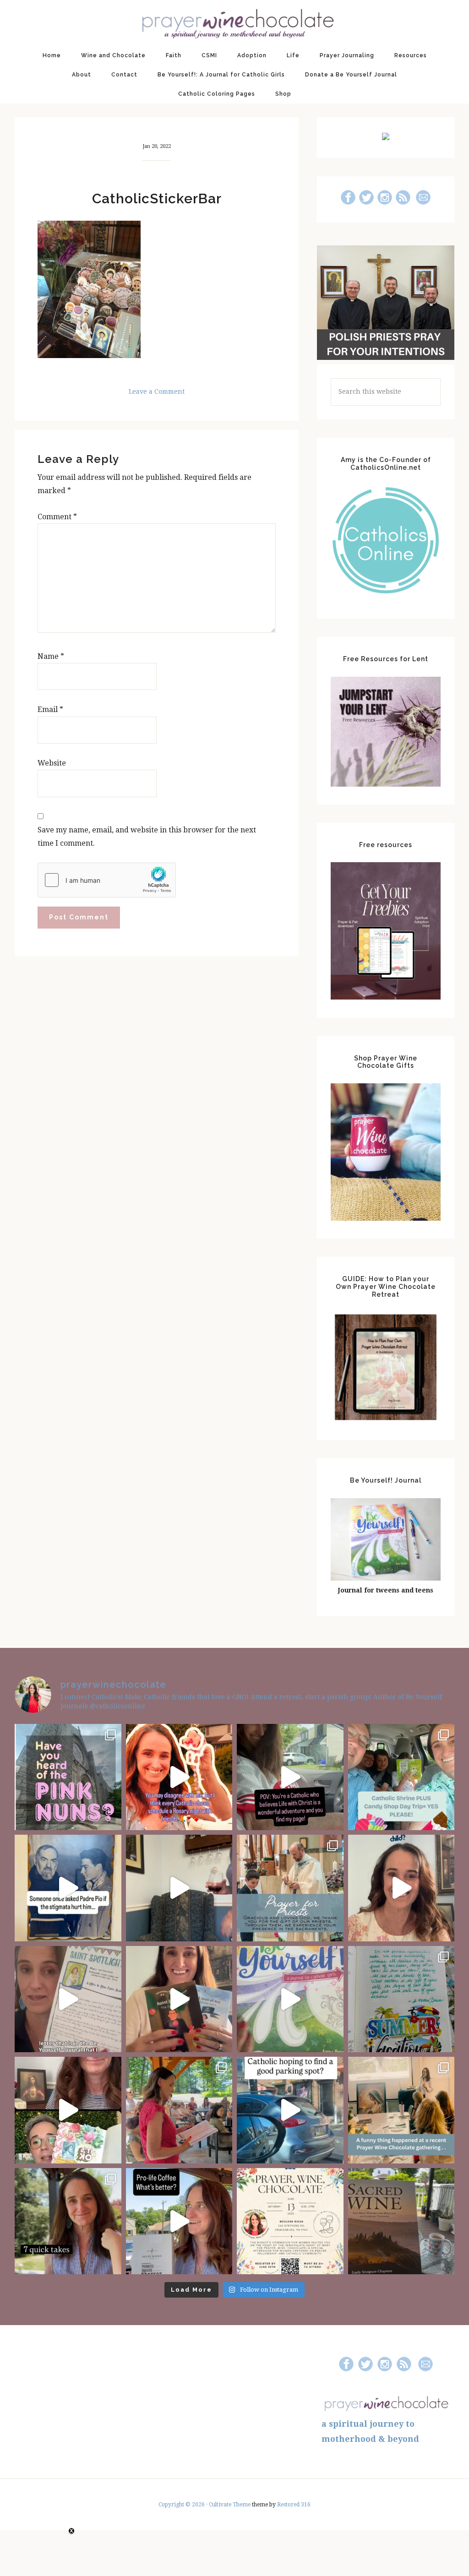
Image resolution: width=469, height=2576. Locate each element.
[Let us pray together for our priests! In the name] (290, 1888)
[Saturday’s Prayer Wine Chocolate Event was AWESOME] (179, 2110)
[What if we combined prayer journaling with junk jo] (401, 1999)
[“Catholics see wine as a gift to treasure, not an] (401, 2221)
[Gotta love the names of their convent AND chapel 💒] (68, 1777)
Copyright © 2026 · (184, 2505)
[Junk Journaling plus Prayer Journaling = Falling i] (68, 2110)
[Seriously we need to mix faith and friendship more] (179, 1777)
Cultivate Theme (230, 2505)
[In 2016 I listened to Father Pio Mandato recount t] (68, 1888)
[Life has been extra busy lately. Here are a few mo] (68, 2221)
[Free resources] (386, 997)
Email (50, 709)
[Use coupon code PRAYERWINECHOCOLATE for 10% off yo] (401, 1888)
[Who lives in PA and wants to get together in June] (290, 2221)
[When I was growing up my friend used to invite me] (179, 1888)
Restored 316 (294, 2505)
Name (51, 656)
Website (52, 763)
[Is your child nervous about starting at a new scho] (179, 1999)
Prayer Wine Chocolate (234, 23)
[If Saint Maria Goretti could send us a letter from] (68, 1999)
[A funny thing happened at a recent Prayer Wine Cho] (401, 2110)
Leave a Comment (157, 391)
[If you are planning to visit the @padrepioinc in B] (401, 1777)
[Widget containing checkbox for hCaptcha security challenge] (107, 880)
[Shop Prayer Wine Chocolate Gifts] (386, 1218)
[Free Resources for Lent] (386, 784)
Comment (57, 517)
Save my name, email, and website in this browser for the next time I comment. (147, 837)
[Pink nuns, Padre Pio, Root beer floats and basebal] (290, 1777)
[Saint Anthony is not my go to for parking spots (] (290, 2110)
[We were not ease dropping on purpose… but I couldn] (179, 2221)
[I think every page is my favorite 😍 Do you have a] (290, 1999)
